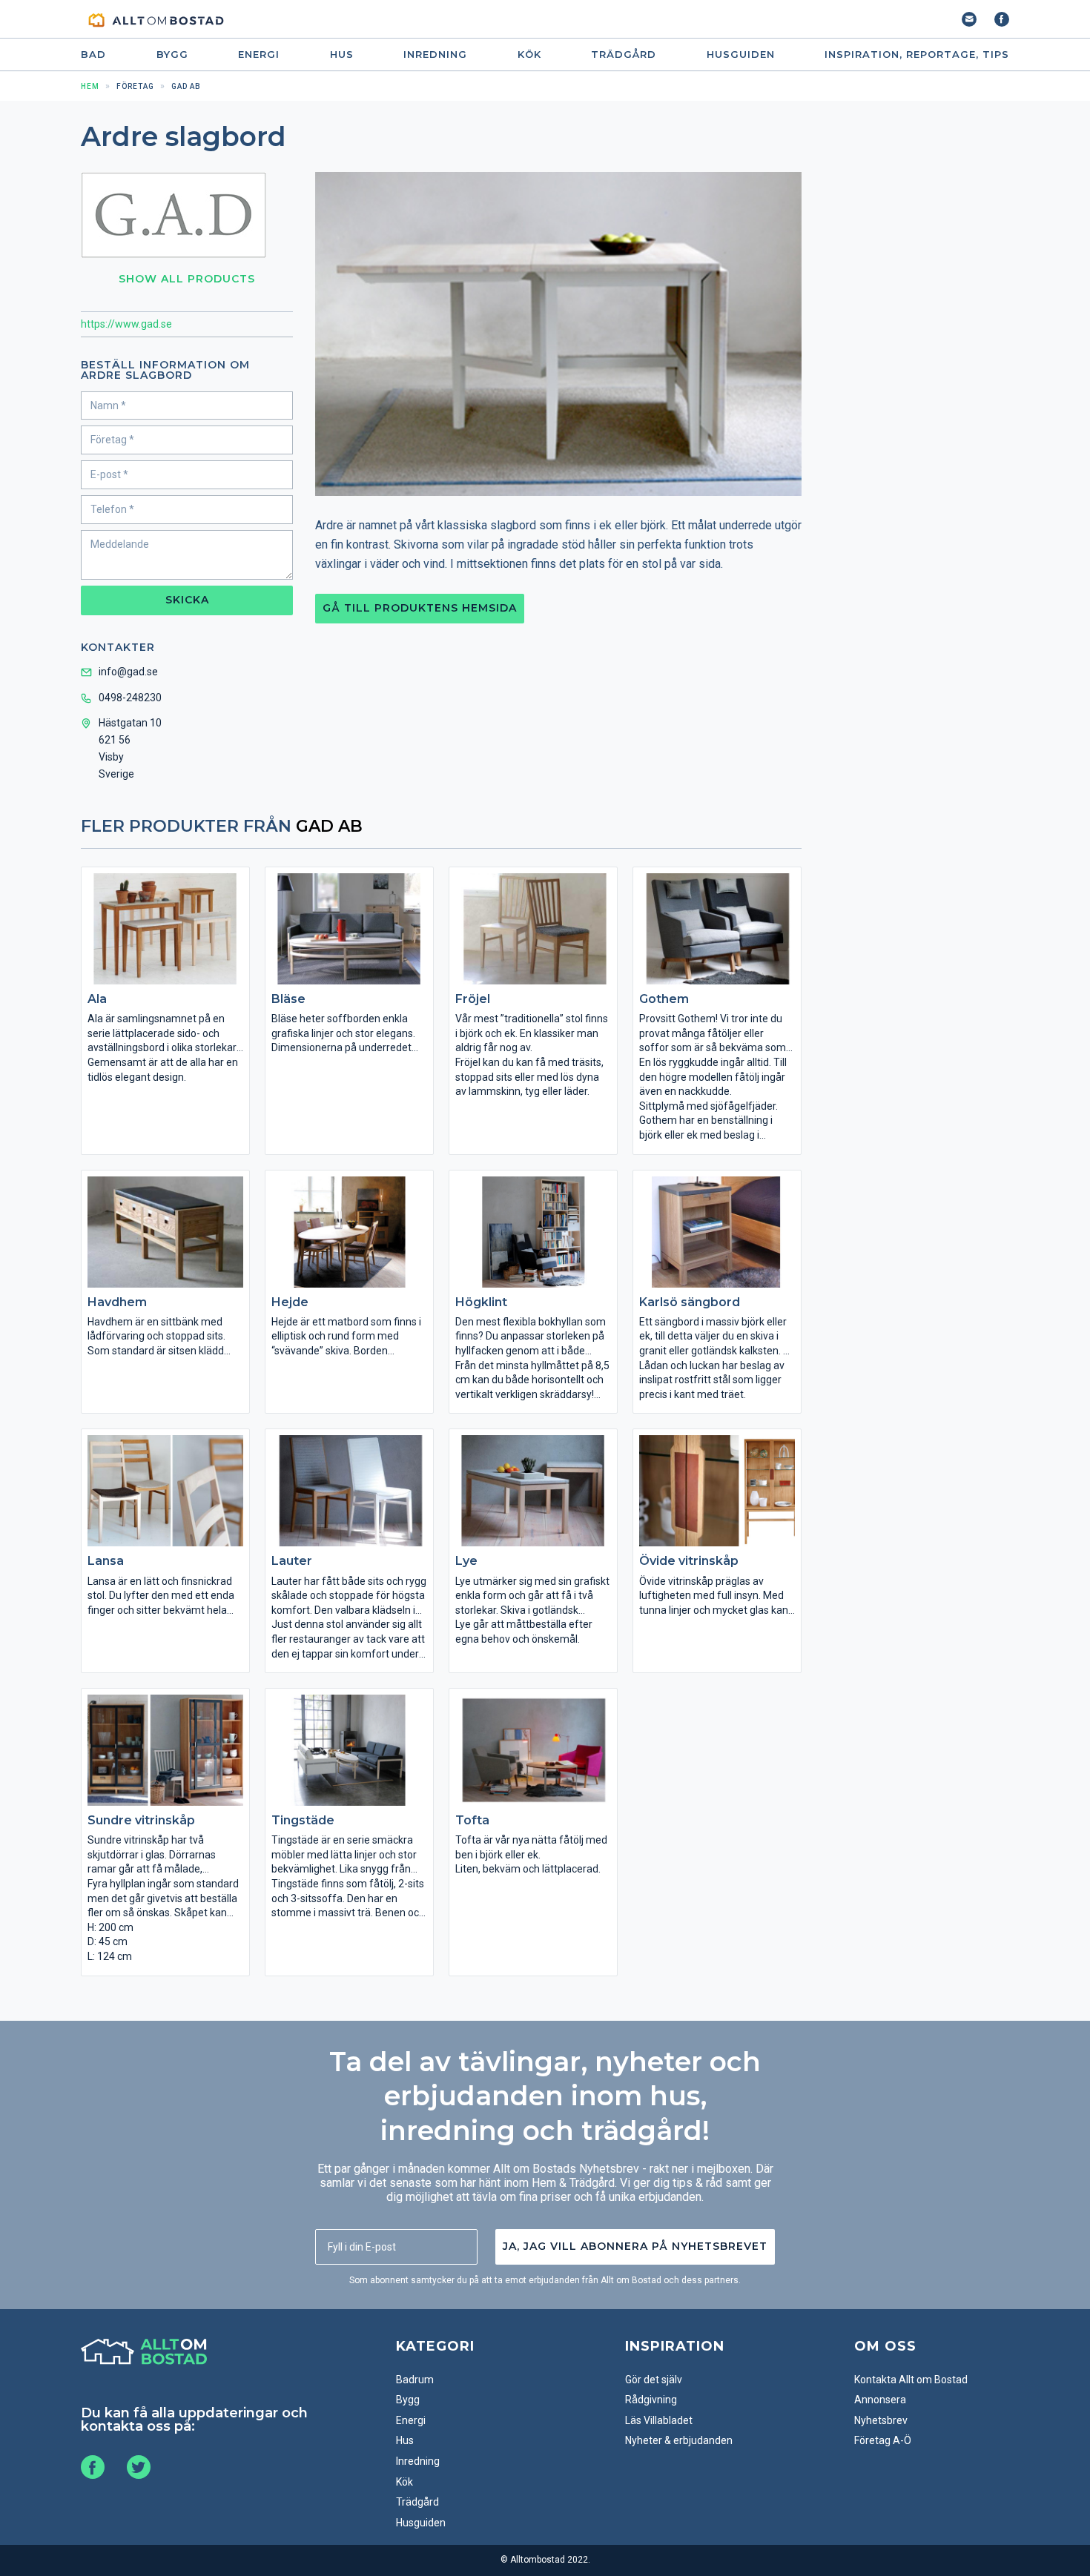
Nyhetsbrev (881, 2420)
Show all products (187, 279)
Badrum (415, 2380)
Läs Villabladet (659, 2420)
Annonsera (880, 2400)
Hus (342, 54)
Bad (93, 54)
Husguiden (741, 54)
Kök (529, 54)
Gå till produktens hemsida (420, 608)
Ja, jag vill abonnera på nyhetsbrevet (635, 2246)
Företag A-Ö (883, 2440)
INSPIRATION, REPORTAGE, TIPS (917, 54)
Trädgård (624, 54)
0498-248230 (130, 698)
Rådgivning (651, 2400)
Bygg (172, 54)
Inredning (435, 54)
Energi (259, 54)
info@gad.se (128, 672)
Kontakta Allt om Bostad (911, 2380)
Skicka (187, 600)
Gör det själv (654, 2380)
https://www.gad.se (126, 324)
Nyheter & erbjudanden (679, 2440)
